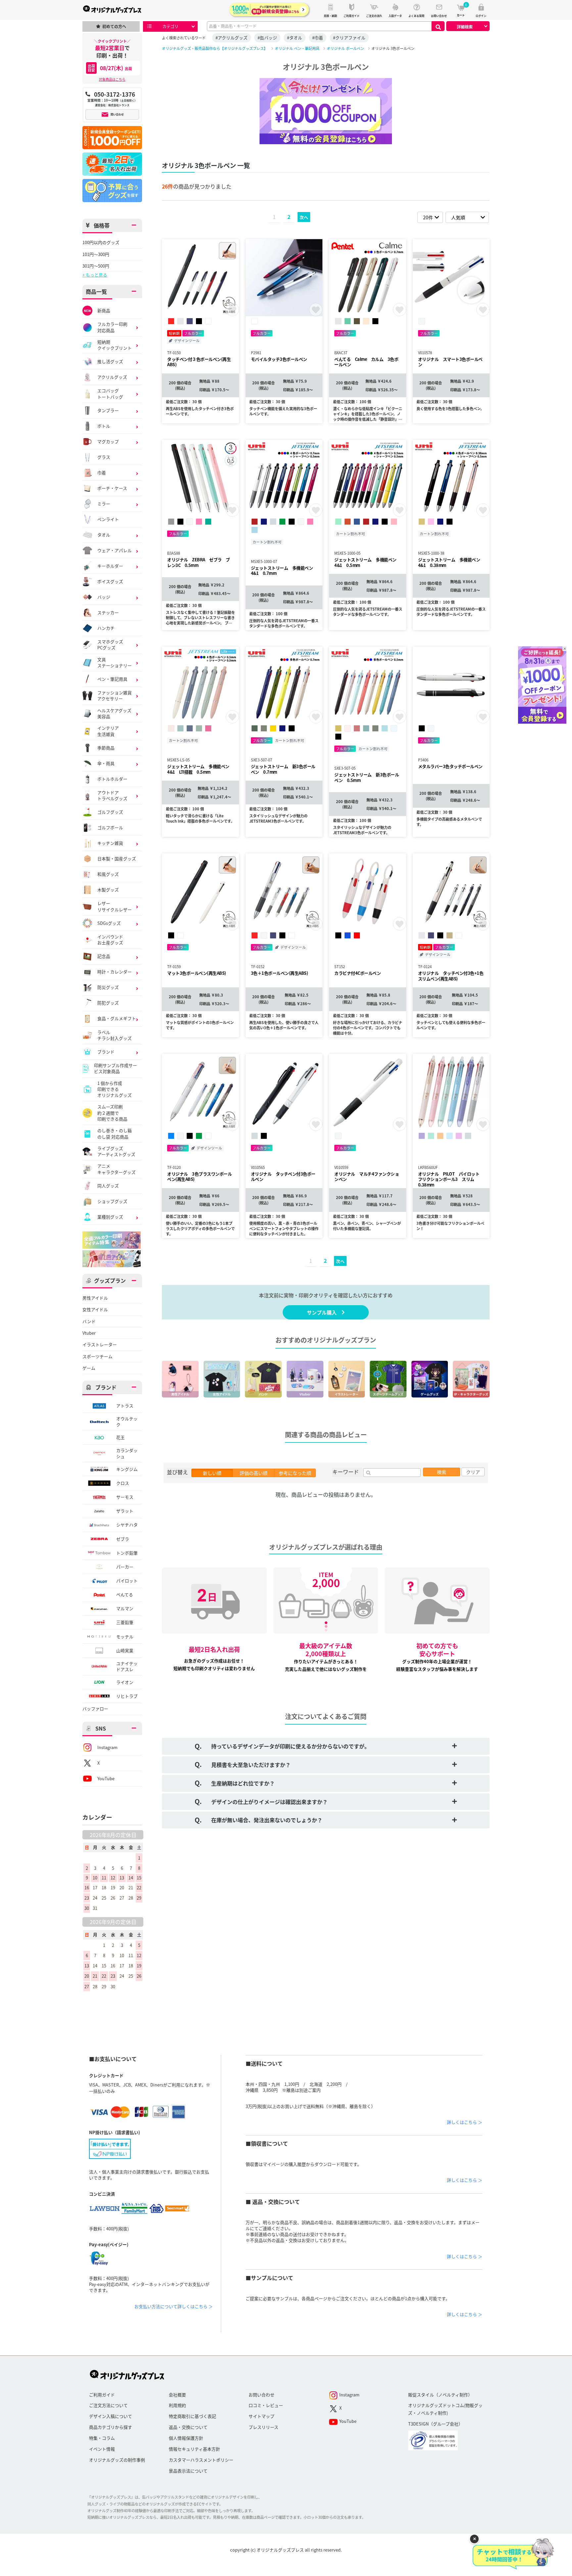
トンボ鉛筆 (127, 1553)
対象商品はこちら (112, 79)
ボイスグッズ (110, 581)
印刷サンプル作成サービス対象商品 (116, 1068)
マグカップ (108, 441)
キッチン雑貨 (110, 843)
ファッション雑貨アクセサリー (115, 696)
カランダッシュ (127, 1453)
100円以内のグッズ (101, 242)
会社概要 (177, 2395)
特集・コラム (102, 2438)
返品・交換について (188, 2427)
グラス (104, 457)
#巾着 (318, 38)
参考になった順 (295, 1473)
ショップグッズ (112, 1201)
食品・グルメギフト (117, 1018)
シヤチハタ (127, 1525)
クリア (473, 1472)
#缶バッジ (267, 38)
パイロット (127, 1581)
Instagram (107, 1747)
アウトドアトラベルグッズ (112, 795)
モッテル (125, 1636)
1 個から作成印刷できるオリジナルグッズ (115, 1089)
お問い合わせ (262, 2395)
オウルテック (127, 1422)
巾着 (102, 472)
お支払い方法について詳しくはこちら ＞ (174, 2306)
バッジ (104, 597)
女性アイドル (95, 1309)
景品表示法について (188, 2471)
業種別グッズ (110, 1217)
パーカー (125, 1567)
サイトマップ (262, 2416)
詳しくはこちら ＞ (465, 2122)
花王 (120, 1437)
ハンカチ (106, 628)
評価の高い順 (254, 1473)
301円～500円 (96, 266)
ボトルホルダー (112, 779)
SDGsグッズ (109, 923)
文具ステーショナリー (115, 663)
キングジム (127, 1469)
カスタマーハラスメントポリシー (201, 2460)
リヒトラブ (127, 1696)
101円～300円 (96, 254)
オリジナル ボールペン (345, 48)
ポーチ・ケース (112, 488)
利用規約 (177, 2405)
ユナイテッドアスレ (127, 1666)
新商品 (104, 310)
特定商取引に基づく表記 (192, 2416)
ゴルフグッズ (110, 812)
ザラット (125, 1511)
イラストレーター (100, 1345)
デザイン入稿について (111, 2416)
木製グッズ (108, 890)
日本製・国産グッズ (117, 859)
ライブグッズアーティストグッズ (116, 1151)
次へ (304, 217)
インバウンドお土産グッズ (110, 940)
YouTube (106, 1778)
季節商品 (106, 748)
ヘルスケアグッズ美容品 (114, 713)
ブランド (106, 1052)
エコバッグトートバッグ (110, 394)
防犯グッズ (108, 1003)
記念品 (104, 956)
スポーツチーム (97, 1356)
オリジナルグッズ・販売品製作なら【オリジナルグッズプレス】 (215, 48)
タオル (104, 535)
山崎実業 (125, 1650)
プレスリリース (263, 2427)
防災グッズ (108, 987)
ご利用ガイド (102, 2395)
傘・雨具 (106, 763)
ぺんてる (125, 1594)
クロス (123, 1483)
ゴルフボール (110, 827)
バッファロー (95, 1709)
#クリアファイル (349, 38)
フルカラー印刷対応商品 (112, 327)
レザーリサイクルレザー (115, 906)
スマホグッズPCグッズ (110, 645)
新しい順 (212, 1473)
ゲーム (89, 1368)
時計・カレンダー (115, 972)
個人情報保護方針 (186, 2438)
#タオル (295, 38)
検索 (442, 1472)
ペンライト (108, 519)
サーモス (125, 1497)
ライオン (125, 1682)
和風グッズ (108, 874)
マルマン (125, 1608)
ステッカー (108, 612)
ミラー (104, 504)
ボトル (104, 426)
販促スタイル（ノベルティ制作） (440, 2395)
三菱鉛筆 (125, 1622)
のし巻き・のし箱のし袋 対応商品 (115, 1134)
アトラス (125, 1406)
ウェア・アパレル (115, 550)
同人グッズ (108, 1186)
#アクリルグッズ (232, 38)
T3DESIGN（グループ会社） (435, 2424)
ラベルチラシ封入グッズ (115, 1035)
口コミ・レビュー (266, 2405)
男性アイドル (95, 1298)
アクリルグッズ (112, 377)
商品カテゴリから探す (111, 2427)
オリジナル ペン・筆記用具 (297, 48)
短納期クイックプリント (115, 345)
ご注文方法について (108, 2405)
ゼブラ (123, 1539)
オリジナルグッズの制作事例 (117, 2460)
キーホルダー (110, 566)
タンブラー (108, 410)
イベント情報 (102, 2449)
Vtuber (89, 1333)
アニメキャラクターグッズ (117, 1169)
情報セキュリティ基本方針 (194, 2449)
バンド (89, 1321)
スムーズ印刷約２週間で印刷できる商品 (112, 1113)
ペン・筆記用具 (112, 679)
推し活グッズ (110, 361)
